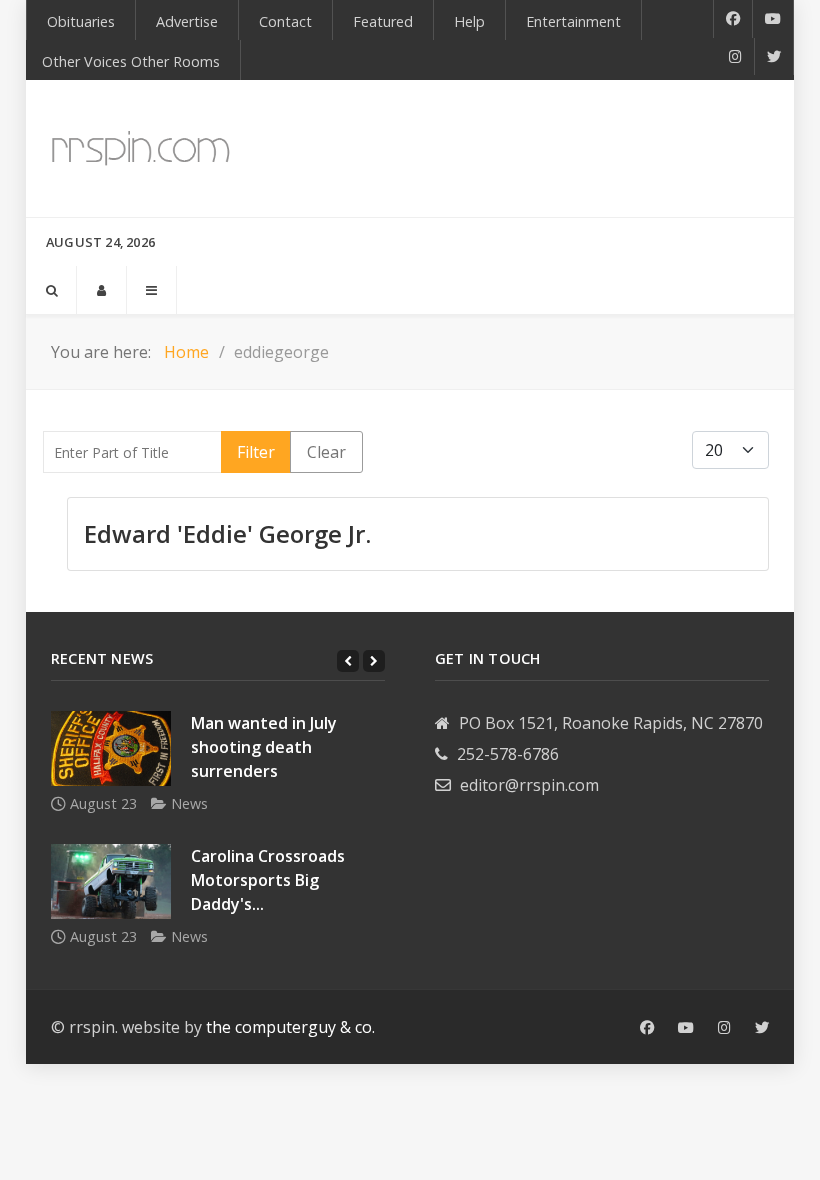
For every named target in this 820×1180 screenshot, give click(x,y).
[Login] (101, 290)
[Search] (51, 290)
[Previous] (348, 661)
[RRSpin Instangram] (736, 57)
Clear (326, 452)
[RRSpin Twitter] (774, 57)
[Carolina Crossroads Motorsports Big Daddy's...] (111, 881)
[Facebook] (733, 19)
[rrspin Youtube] (686, 1028)
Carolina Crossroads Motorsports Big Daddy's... (268, 880)
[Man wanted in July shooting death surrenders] (111, 748)
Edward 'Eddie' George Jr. (227, 533)
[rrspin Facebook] (647, 1028)
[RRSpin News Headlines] (141, 148)
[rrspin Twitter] (762, 1028)
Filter (256, 452)
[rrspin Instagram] (724, 1028)
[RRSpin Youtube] (773, 19)
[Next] (374, 661)
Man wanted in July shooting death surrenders (264, 747)
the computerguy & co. (290, 1027)
